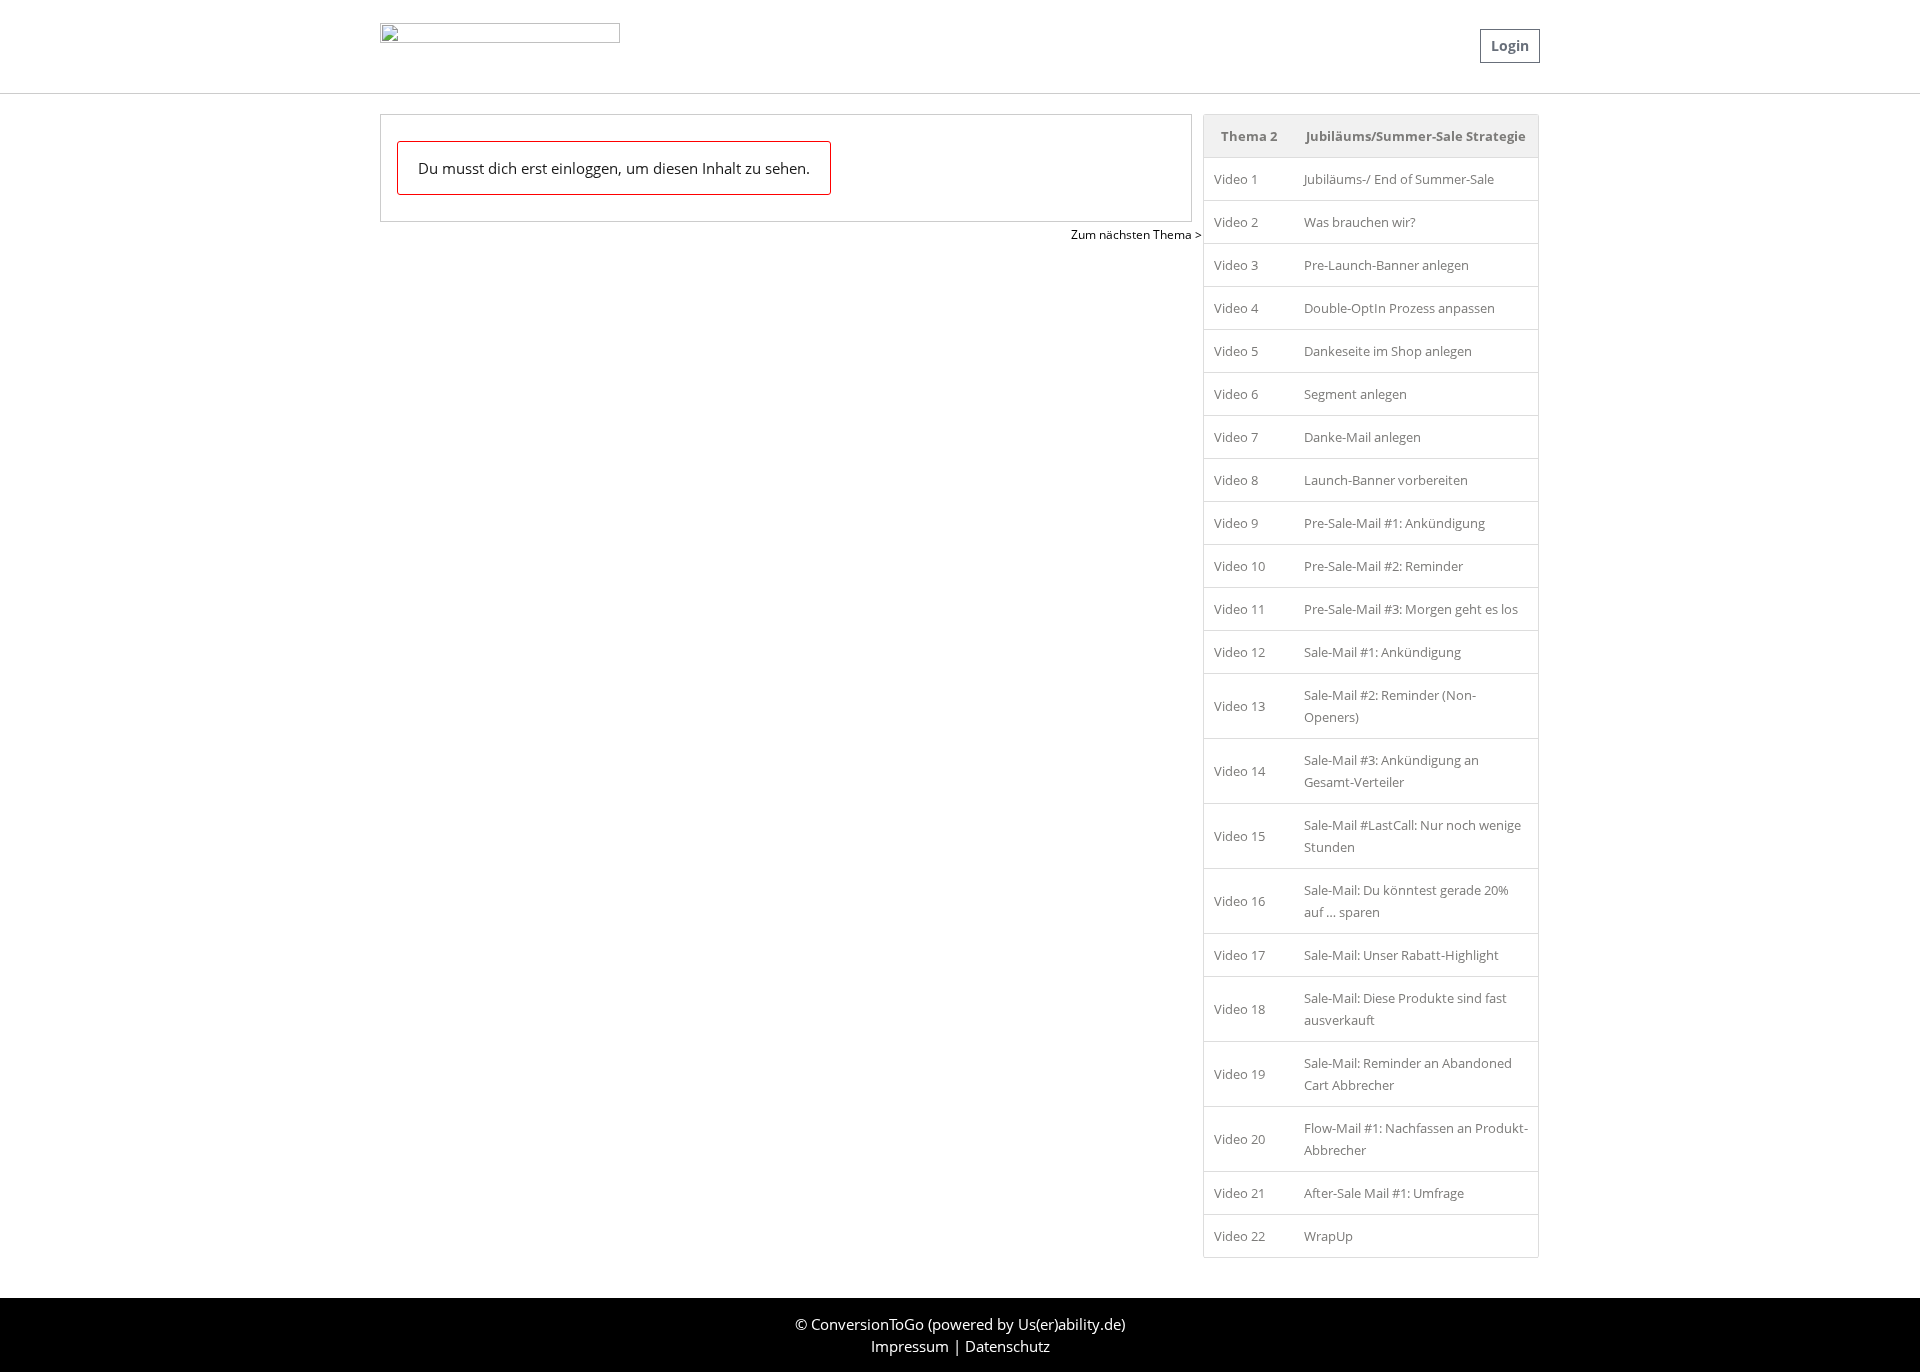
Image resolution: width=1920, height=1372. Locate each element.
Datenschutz (1007, 1346)
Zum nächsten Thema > (1136, 234)
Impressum (912, 1346)
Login (1510, 45)
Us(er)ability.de (1069, 1324)
